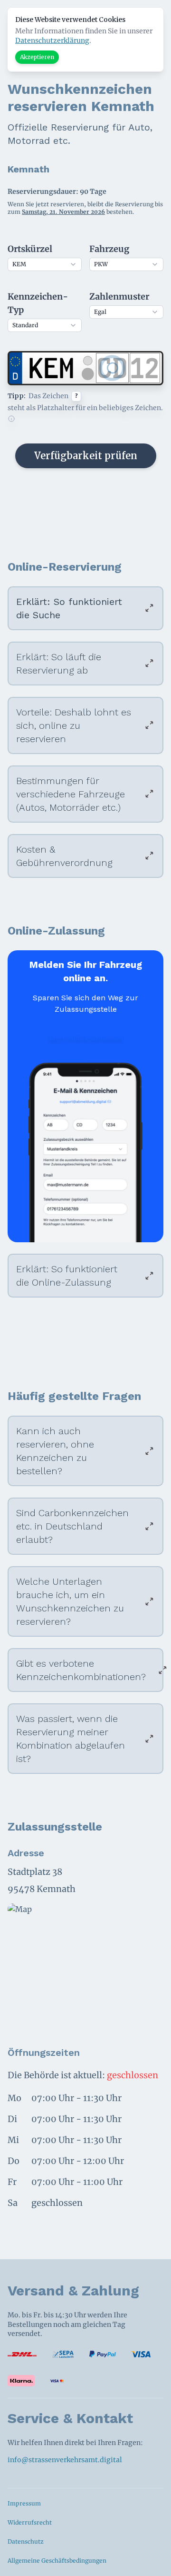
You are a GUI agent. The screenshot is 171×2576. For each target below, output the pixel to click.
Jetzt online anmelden (85, 1038)
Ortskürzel (30, 249)
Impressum (24, 2503)
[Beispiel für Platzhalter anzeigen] (11, 419)
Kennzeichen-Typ (38, 303)
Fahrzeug (109, 249)
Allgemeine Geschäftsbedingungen (57, 2561)
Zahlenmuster (119, 297)
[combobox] (45, 264)
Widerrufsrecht (30, 2522)
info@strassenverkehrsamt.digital (65, 2460)
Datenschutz (26, 2541)
